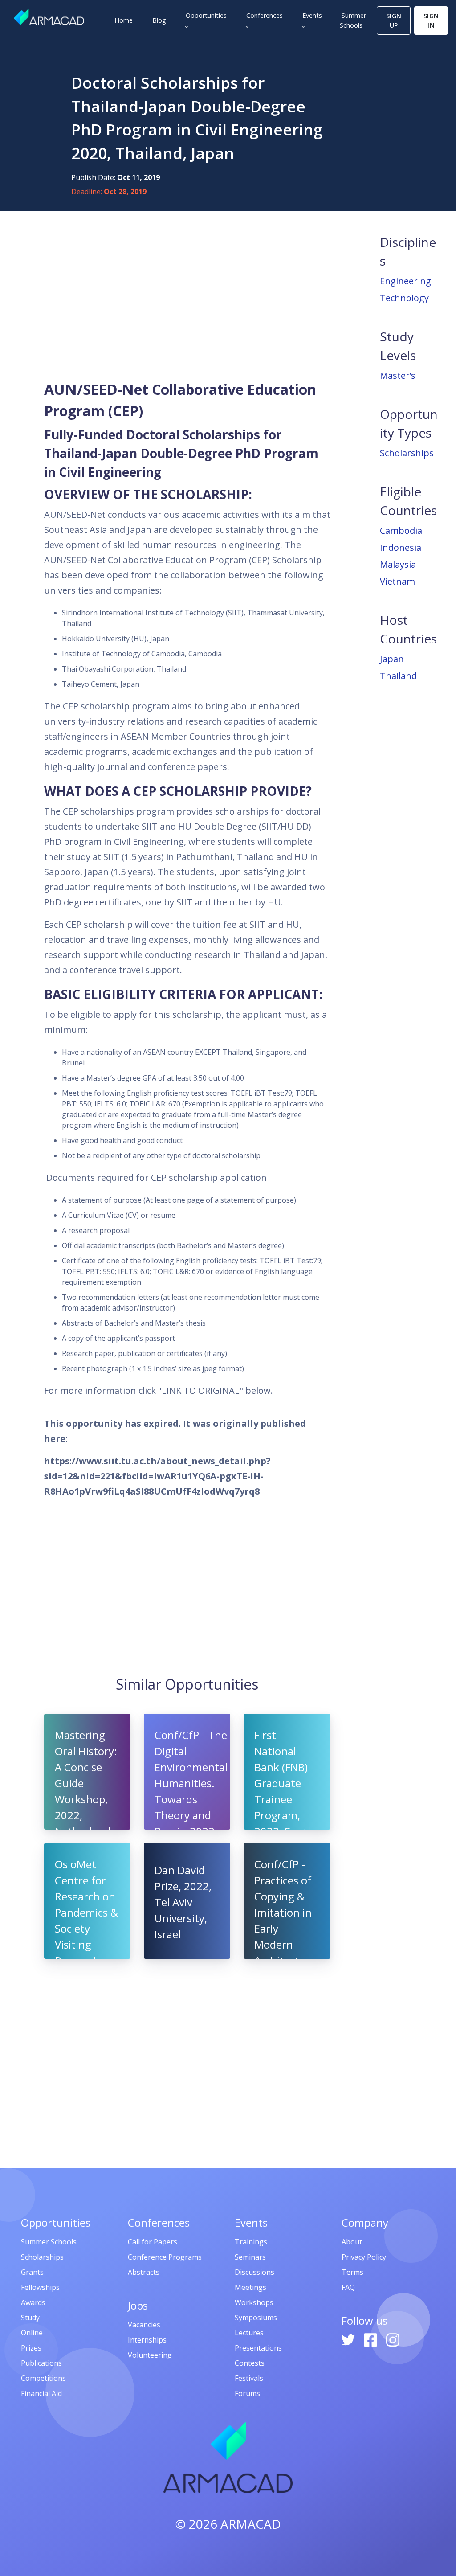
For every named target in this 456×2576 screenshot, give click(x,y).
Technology (404, 298)
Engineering (405, 281)
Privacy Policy (364, 2257)
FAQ (348, 2287)
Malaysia (398, 564)
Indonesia (401, 547)
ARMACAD (251, 2524)
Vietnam (397, 581)
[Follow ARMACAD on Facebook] (371, 2339)
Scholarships (407, 453)
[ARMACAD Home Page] (49, 17)
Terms (352, 2272)
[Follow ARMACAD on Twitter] (349, 2339)
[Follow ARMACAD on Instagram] (393, 2339)
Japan (392, 659)
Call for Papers (153, 2242)
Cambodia (401, 530)
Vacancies (144, 2325)
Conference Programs (165, 2257)
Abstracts (144, 2272)
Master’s (398, 375)
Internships (147, 2340)
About (352, 2242)
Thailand (398, 676)
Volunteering (150, 2355)
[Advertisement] (187, 295)
